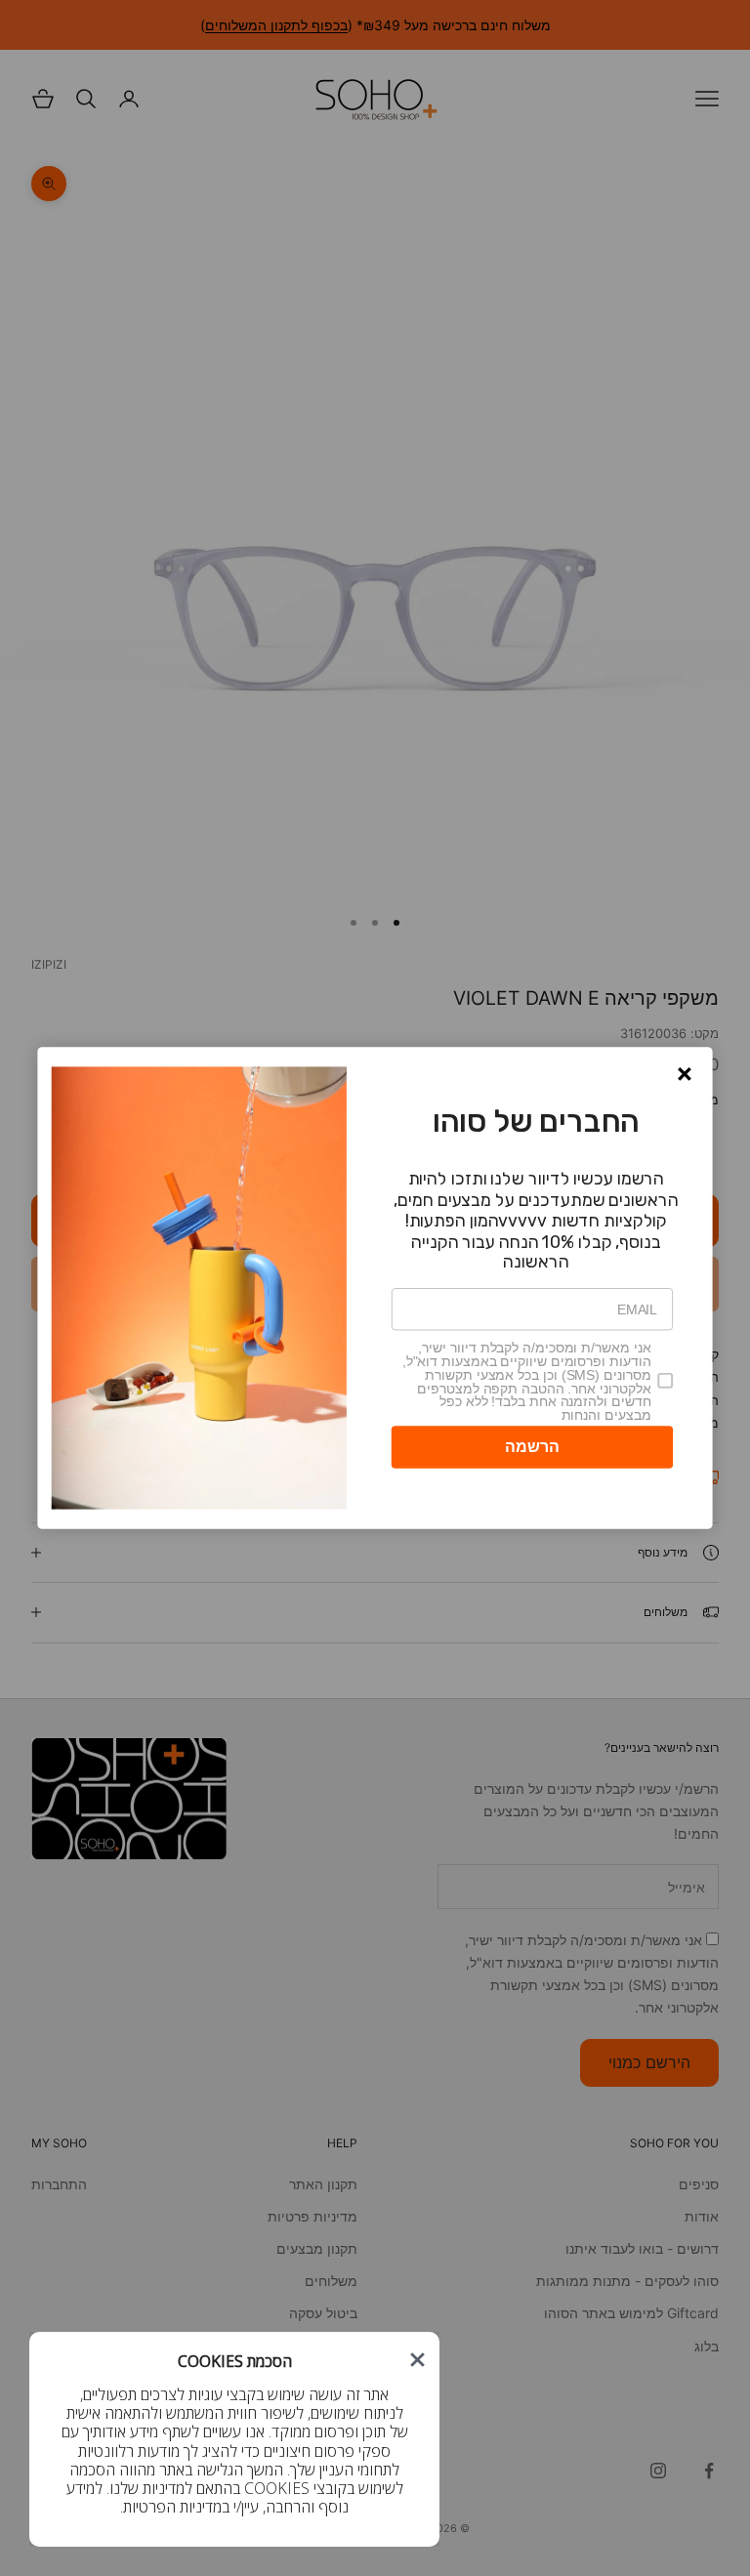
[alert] (375, 1288)
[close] (417, 2360)
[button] (685, 1074)
